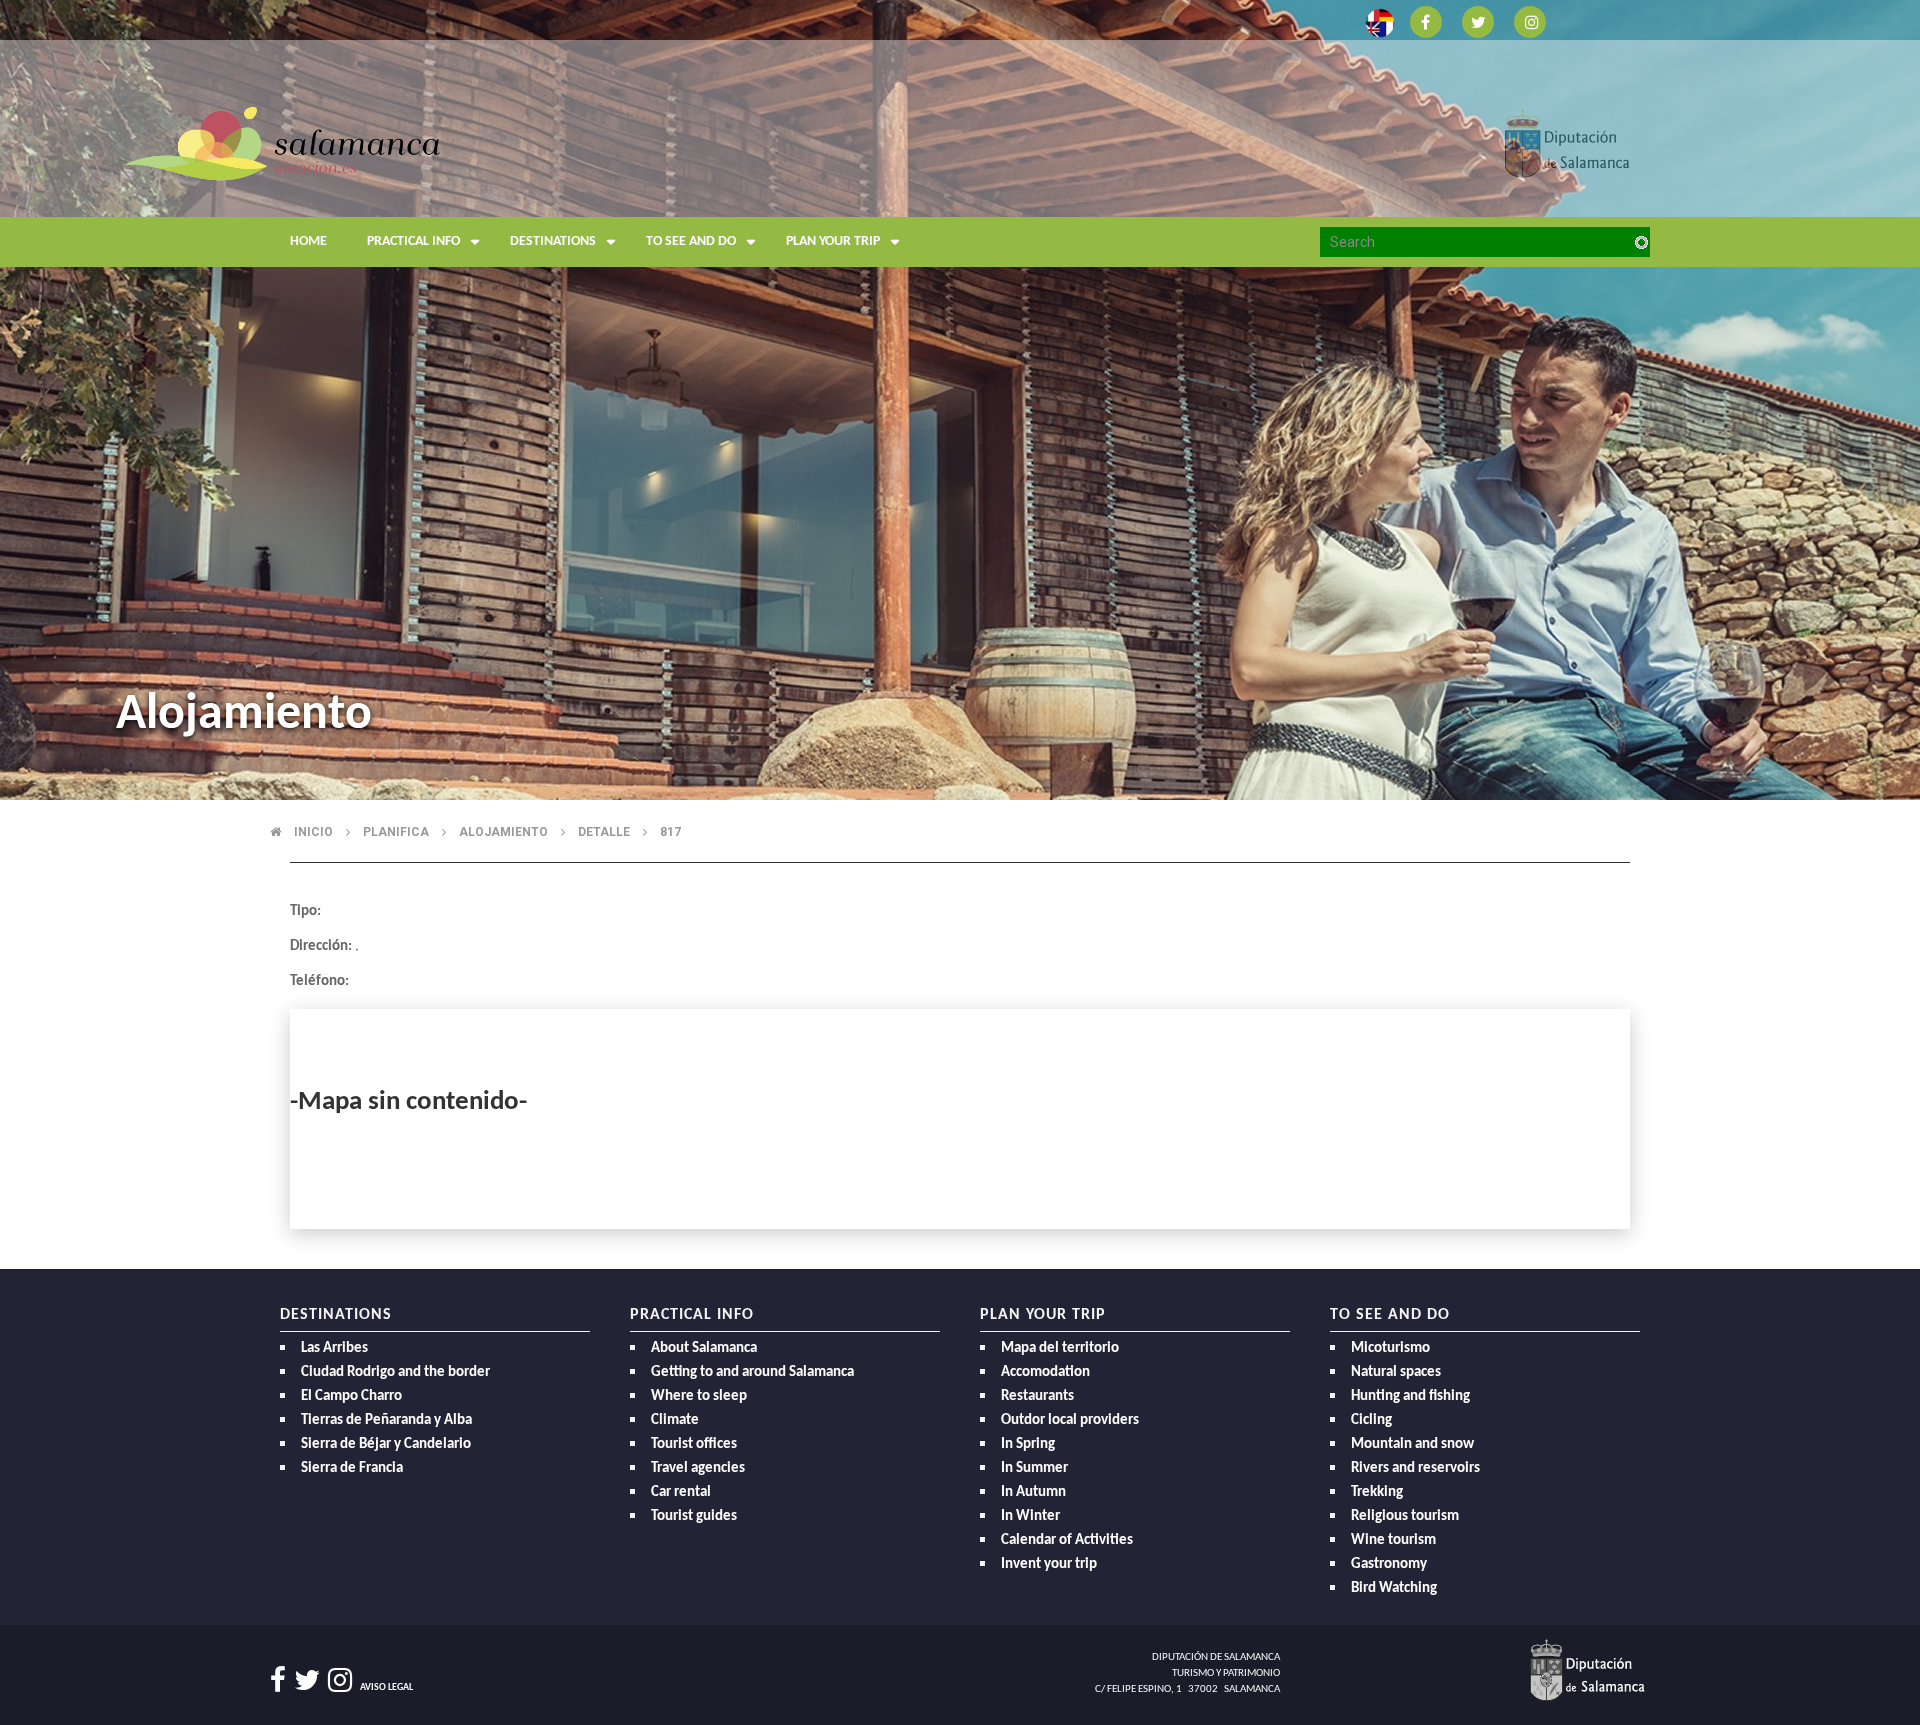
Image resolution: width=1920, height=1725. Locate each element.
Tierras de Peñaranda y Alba (386, 1420)
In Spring (1028, 1444)
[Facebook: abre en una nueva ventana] (1426, 20)
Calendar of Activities (1067, 1540)
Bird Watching (1394, 1588)
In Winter (1030, 1516)
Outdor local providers (1070, 1420)
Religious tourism (1405, 1516)
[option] (960, 400)
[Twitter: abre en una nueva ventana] (1478, 20)
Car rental (681, 1492)
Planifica (396, 832)
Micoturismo (1390, 1348)
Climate (675, 1420)
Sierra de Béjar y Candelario (386, 1444)
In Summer (1034, 1468)
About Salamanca (704, 1348)
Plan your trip (833, 241)
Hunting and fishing (1410, 1396)
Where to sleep (699, 1396)
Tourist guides (694, 1516)
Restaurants (1037, 1396)
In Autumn (1033, 1492)
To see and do (691, 241)
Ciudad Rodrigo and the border (395, 1372)
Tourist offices (694, 1444)
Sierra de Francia (352, 1468)
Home (308, 241)
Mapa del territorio (1060, 1348)
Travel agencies (698, 1468)
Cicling (1371, 1420)
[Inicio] (282, 142)
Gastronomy (1389, 1564)
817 (670, 832)
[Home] (460, 184)
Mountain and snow (1412, 1444)
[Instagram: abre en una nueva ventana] (1530, 20)
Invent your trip (1049, 1564)
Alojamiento (503, 832)
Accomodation (1045, 1372)
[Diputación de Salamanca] (1567, 142)
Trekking (1377, 1492)
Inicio (313, 832)
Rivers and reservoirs (1415, 1468)
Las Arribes (334, 1348)
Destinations (553, 241)
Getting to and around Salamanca (752, 1372)
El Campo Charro (351, 1396)
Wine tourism (1393, 1540)
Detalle (604, 832)
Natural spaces (1396, 1372)
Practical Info (413, 241)
